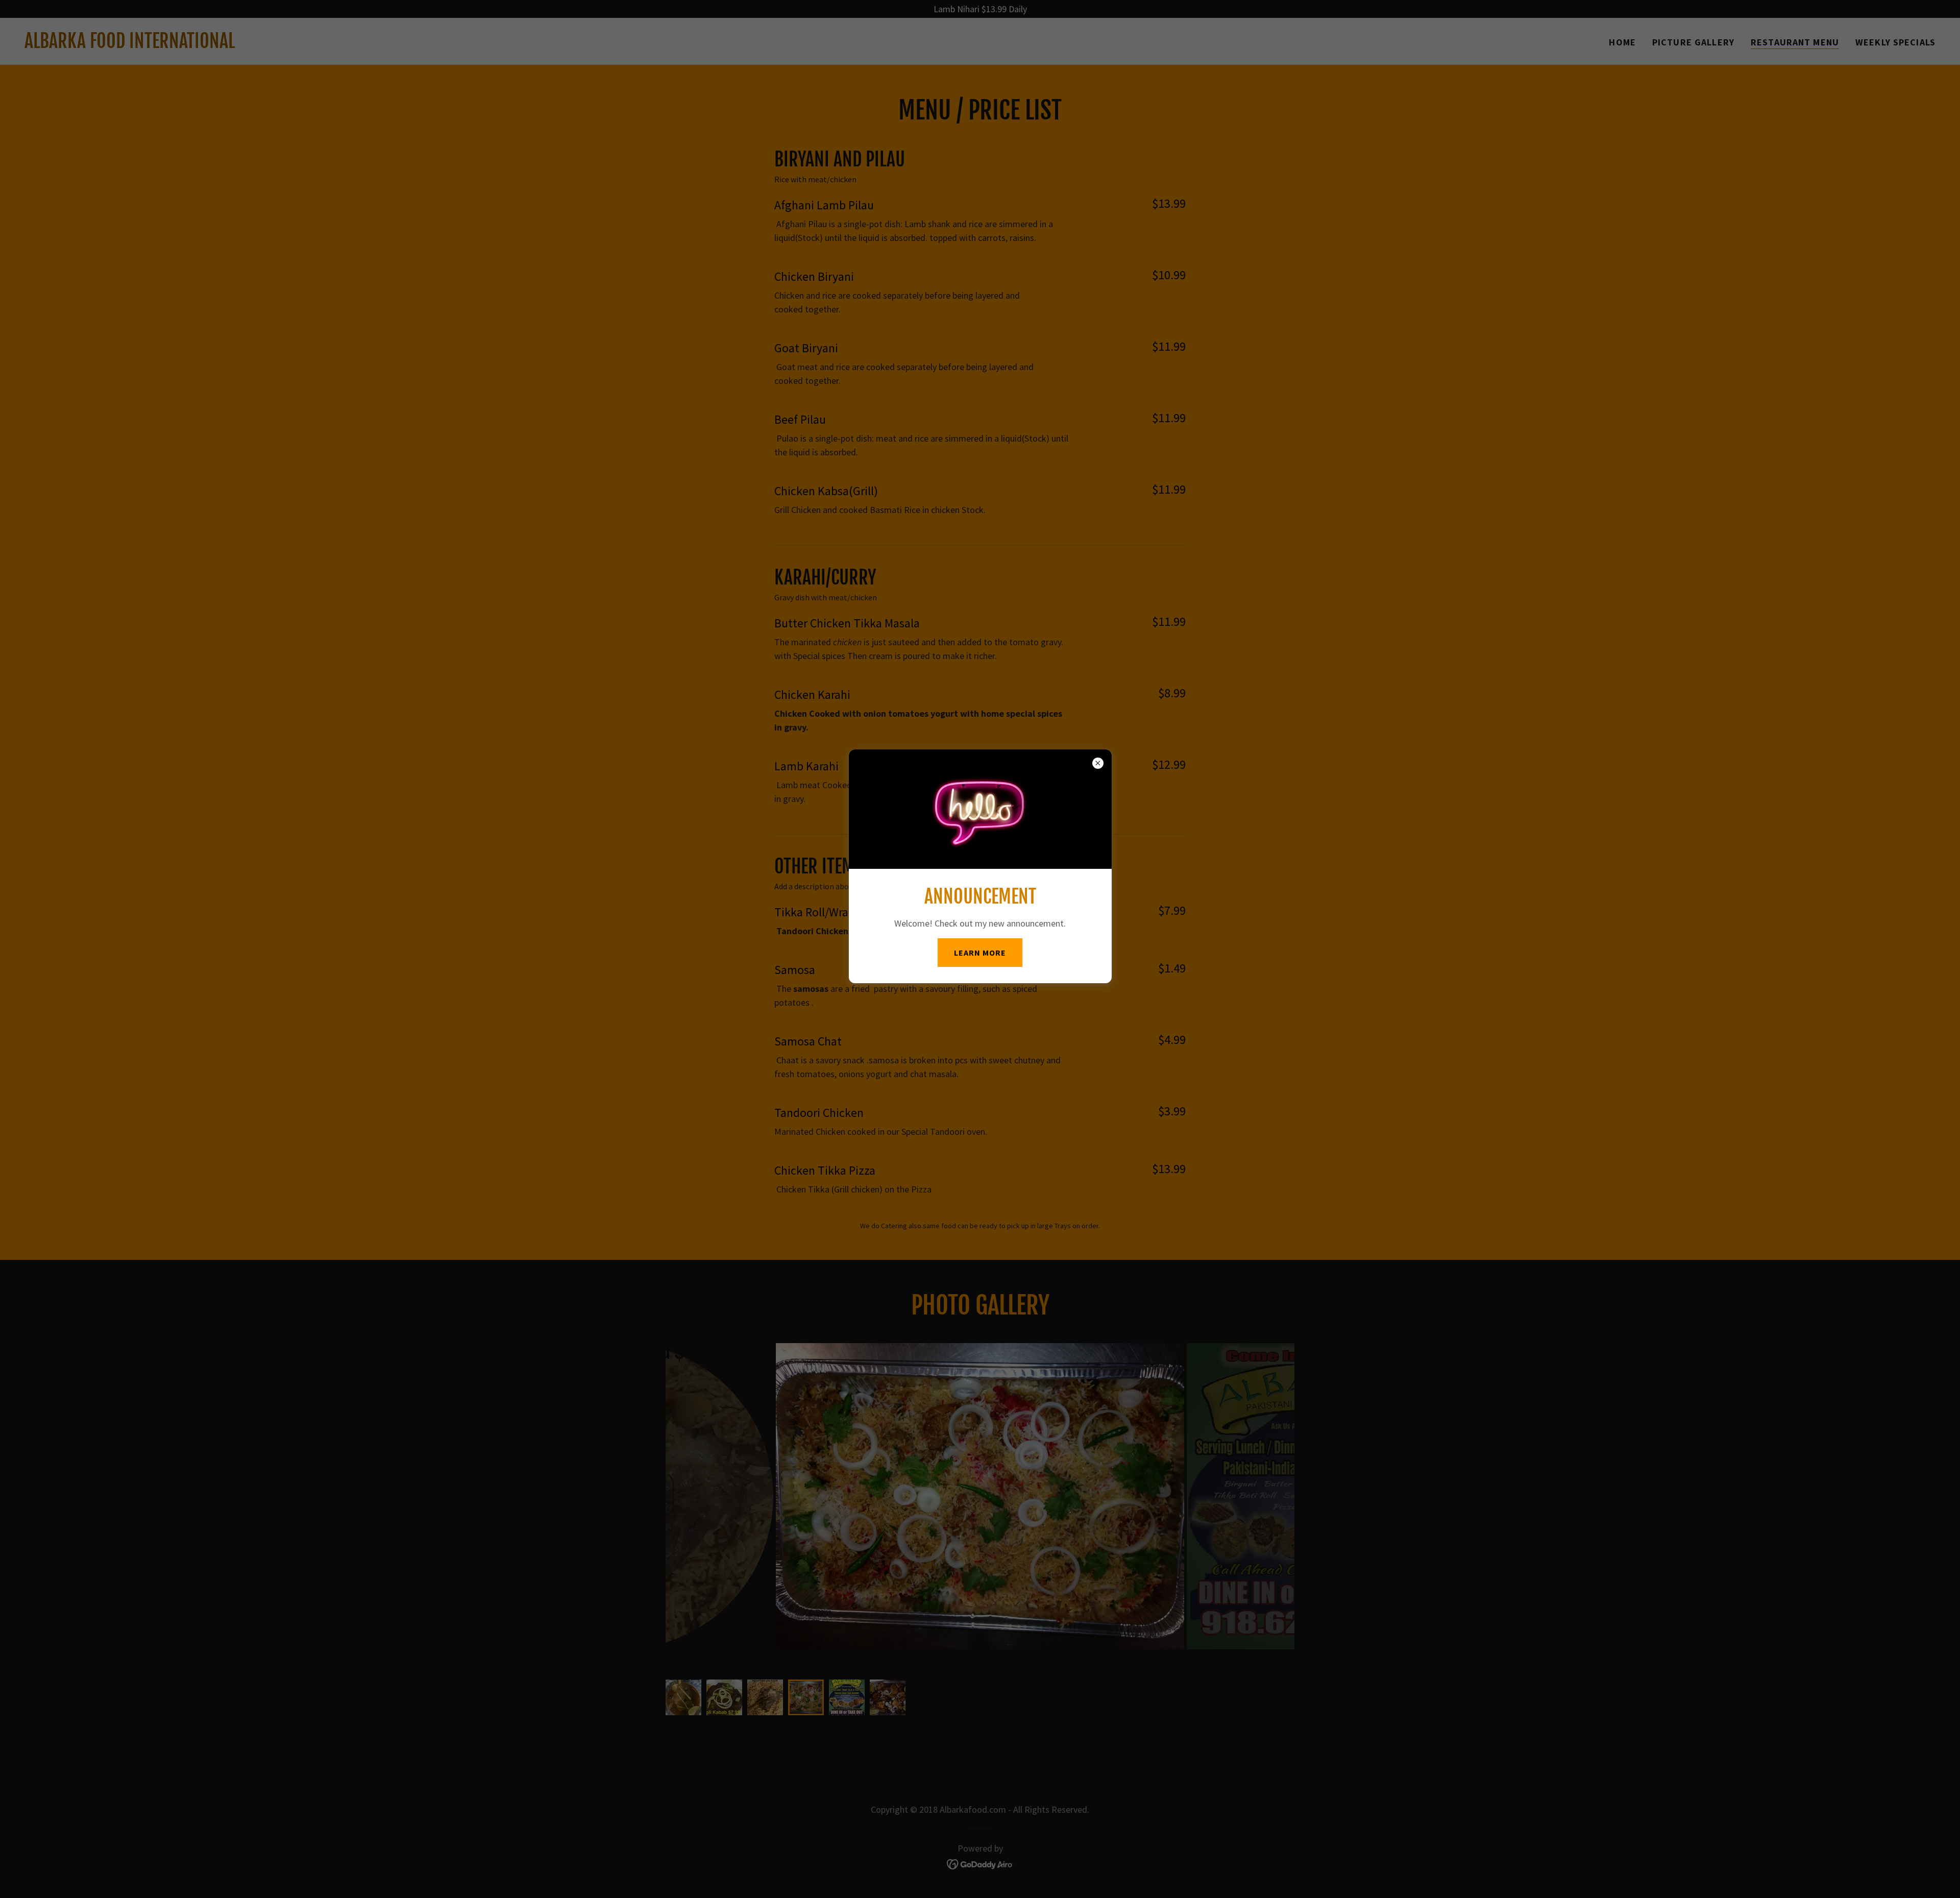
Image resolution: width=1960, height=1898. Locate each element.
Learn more (980, 953)
